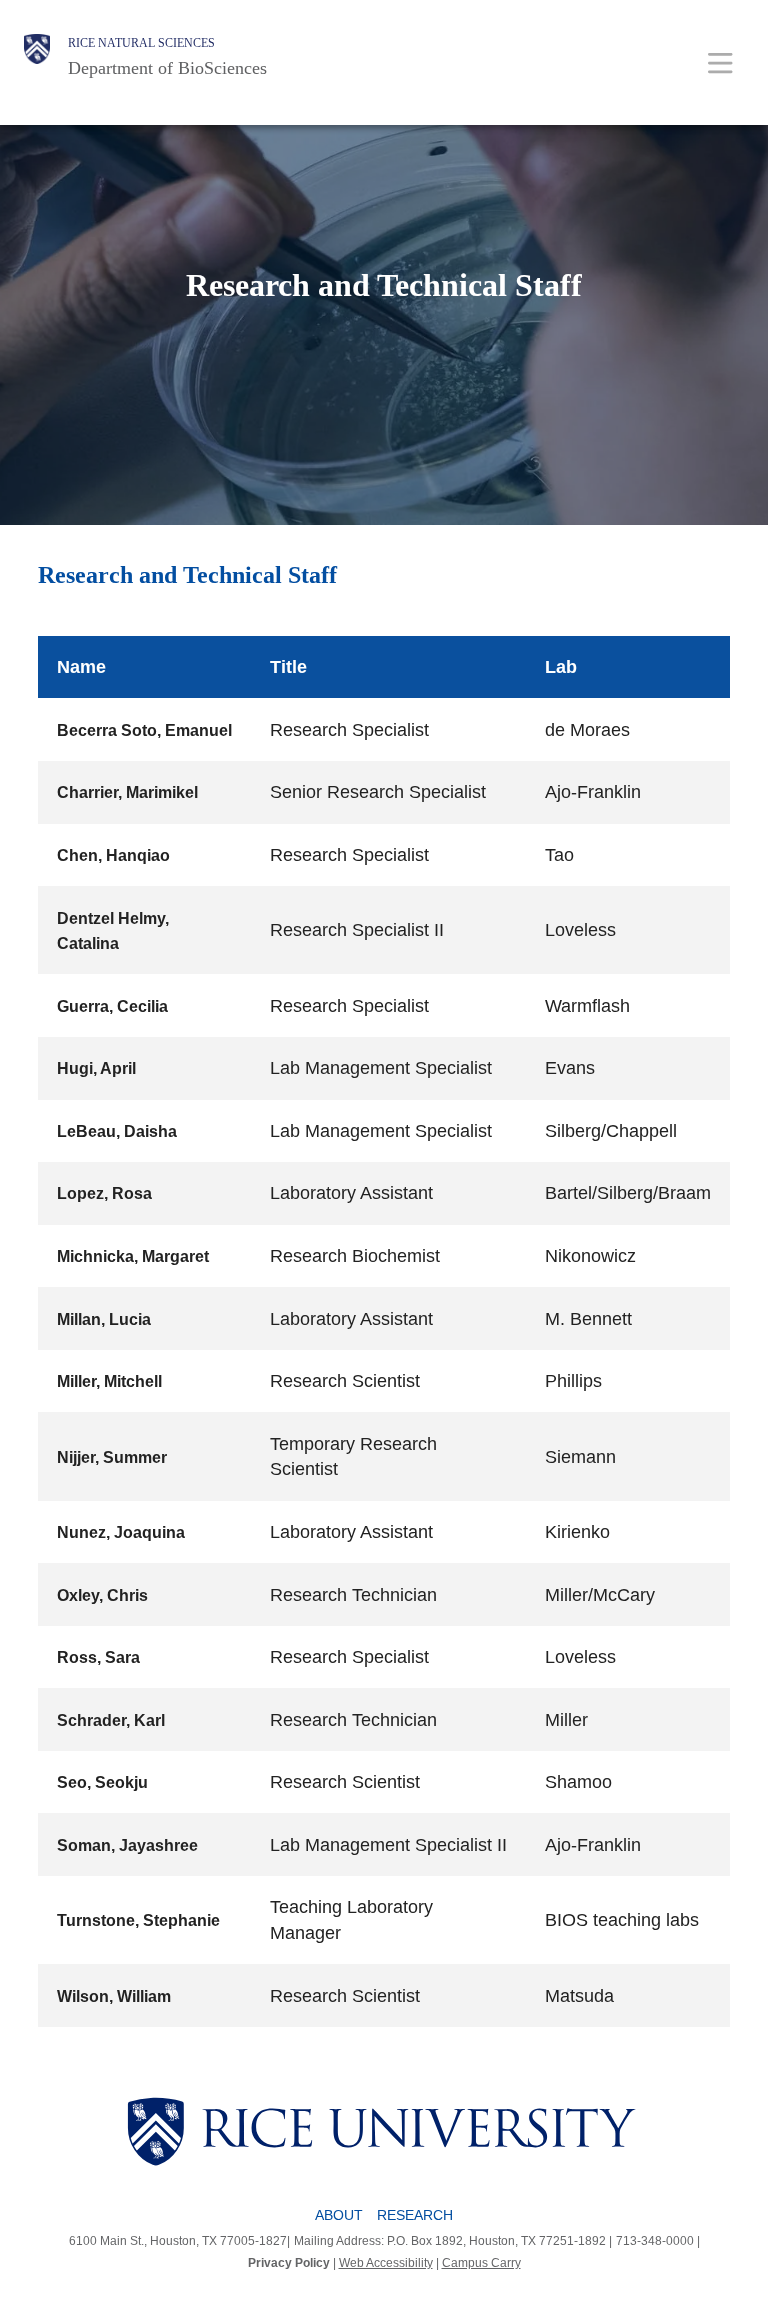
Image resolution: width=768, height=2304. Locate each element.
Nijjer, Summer (112, 1457)
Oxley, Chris (102, 1595)
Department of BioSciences (167, 68)
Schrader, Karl (111, 1720)
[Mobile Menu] (720, 62)
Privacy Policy (289, 2263)
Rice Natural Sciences (141, 43)
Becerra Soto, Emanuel (144, 730)
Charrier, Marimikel (127, 792)
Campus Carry (481, 2263)
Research (415, 2215)
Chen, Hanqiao (113, 855)
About (339, 2215)
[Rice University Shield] (37, 57)
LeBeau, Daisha (117, 1131)
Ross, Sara (98, 1657)
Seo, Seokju (102, 1782)
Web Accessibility (386, 2263)
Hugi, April (96, 1068)
